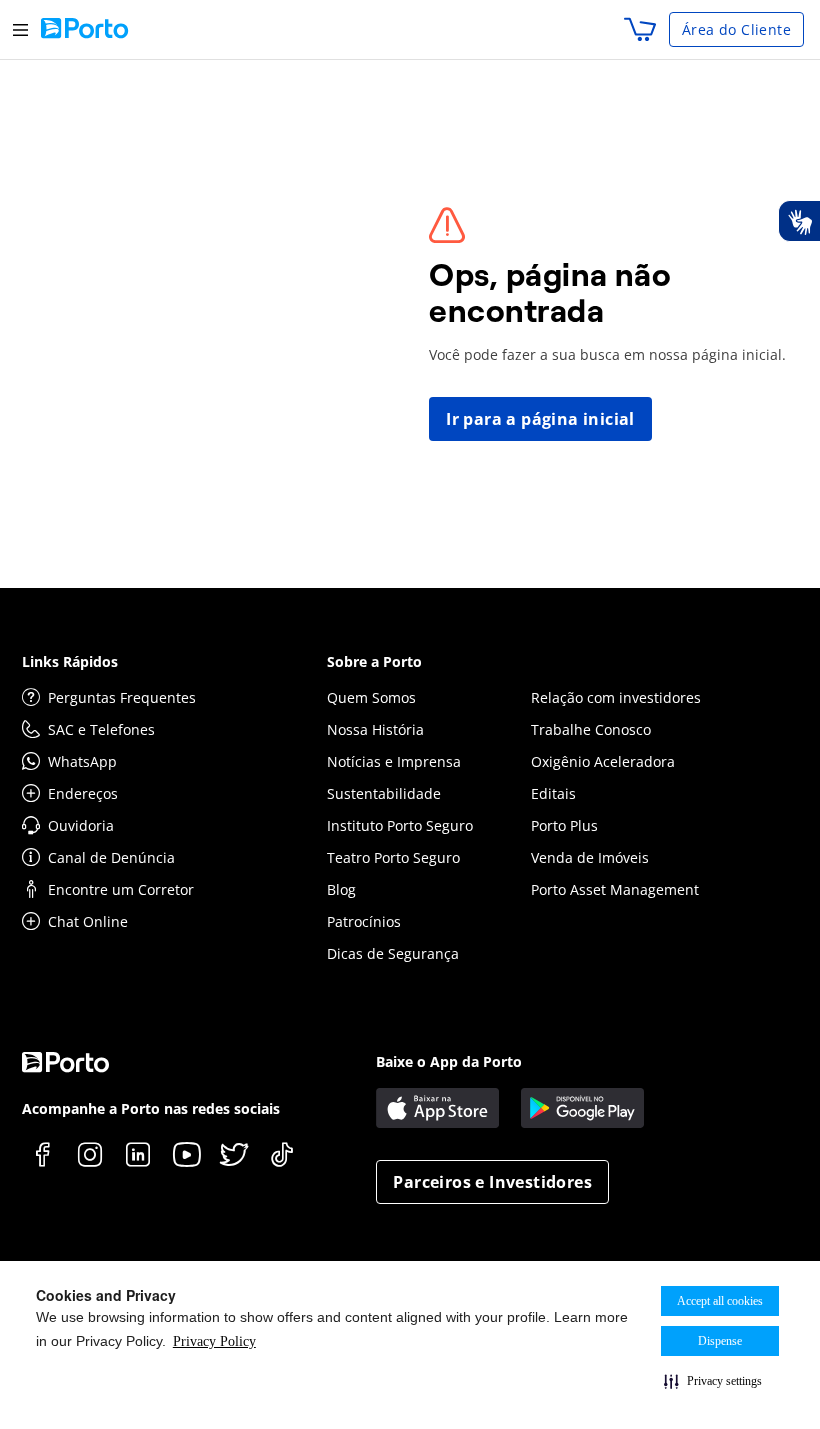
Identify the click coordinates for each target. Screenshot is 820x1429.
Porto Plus (564, 825)
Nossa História (375, 729)
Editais (553, 793)
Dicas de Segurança (393, 953)
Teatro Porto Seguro (393, 857)
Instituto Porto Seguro (400, 825)
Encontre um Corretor (121, 889)
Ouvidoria (81, 825)
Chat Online (88, 921)
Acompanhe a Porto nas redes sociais (151, 1108)
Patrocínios (364, 921)
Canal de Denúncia (111, 857)
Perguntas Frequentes (122, 697)
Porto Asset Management (615, 889)
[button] (713, 1381)
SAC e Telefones (101, 729)
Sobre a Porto (374, 661)
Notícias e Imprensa (394, 761)
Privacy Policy (214, 1341)
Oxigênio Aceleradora (603, 761)
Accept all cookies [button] (720, 1301)
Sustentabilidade (384, 793)
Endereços (83, 793)
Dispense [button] (720, 1341)
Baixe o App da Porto (449, 1061)
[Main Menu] (20, 29)
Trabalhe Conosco (591, 729)
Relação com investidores (616, 697)
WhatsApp (82, 761)
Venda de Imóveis (590, 857)
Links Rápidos (70, 661)
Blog (341, 889)
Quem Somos (371, 697)
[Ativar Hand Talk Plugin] (799, 221)
